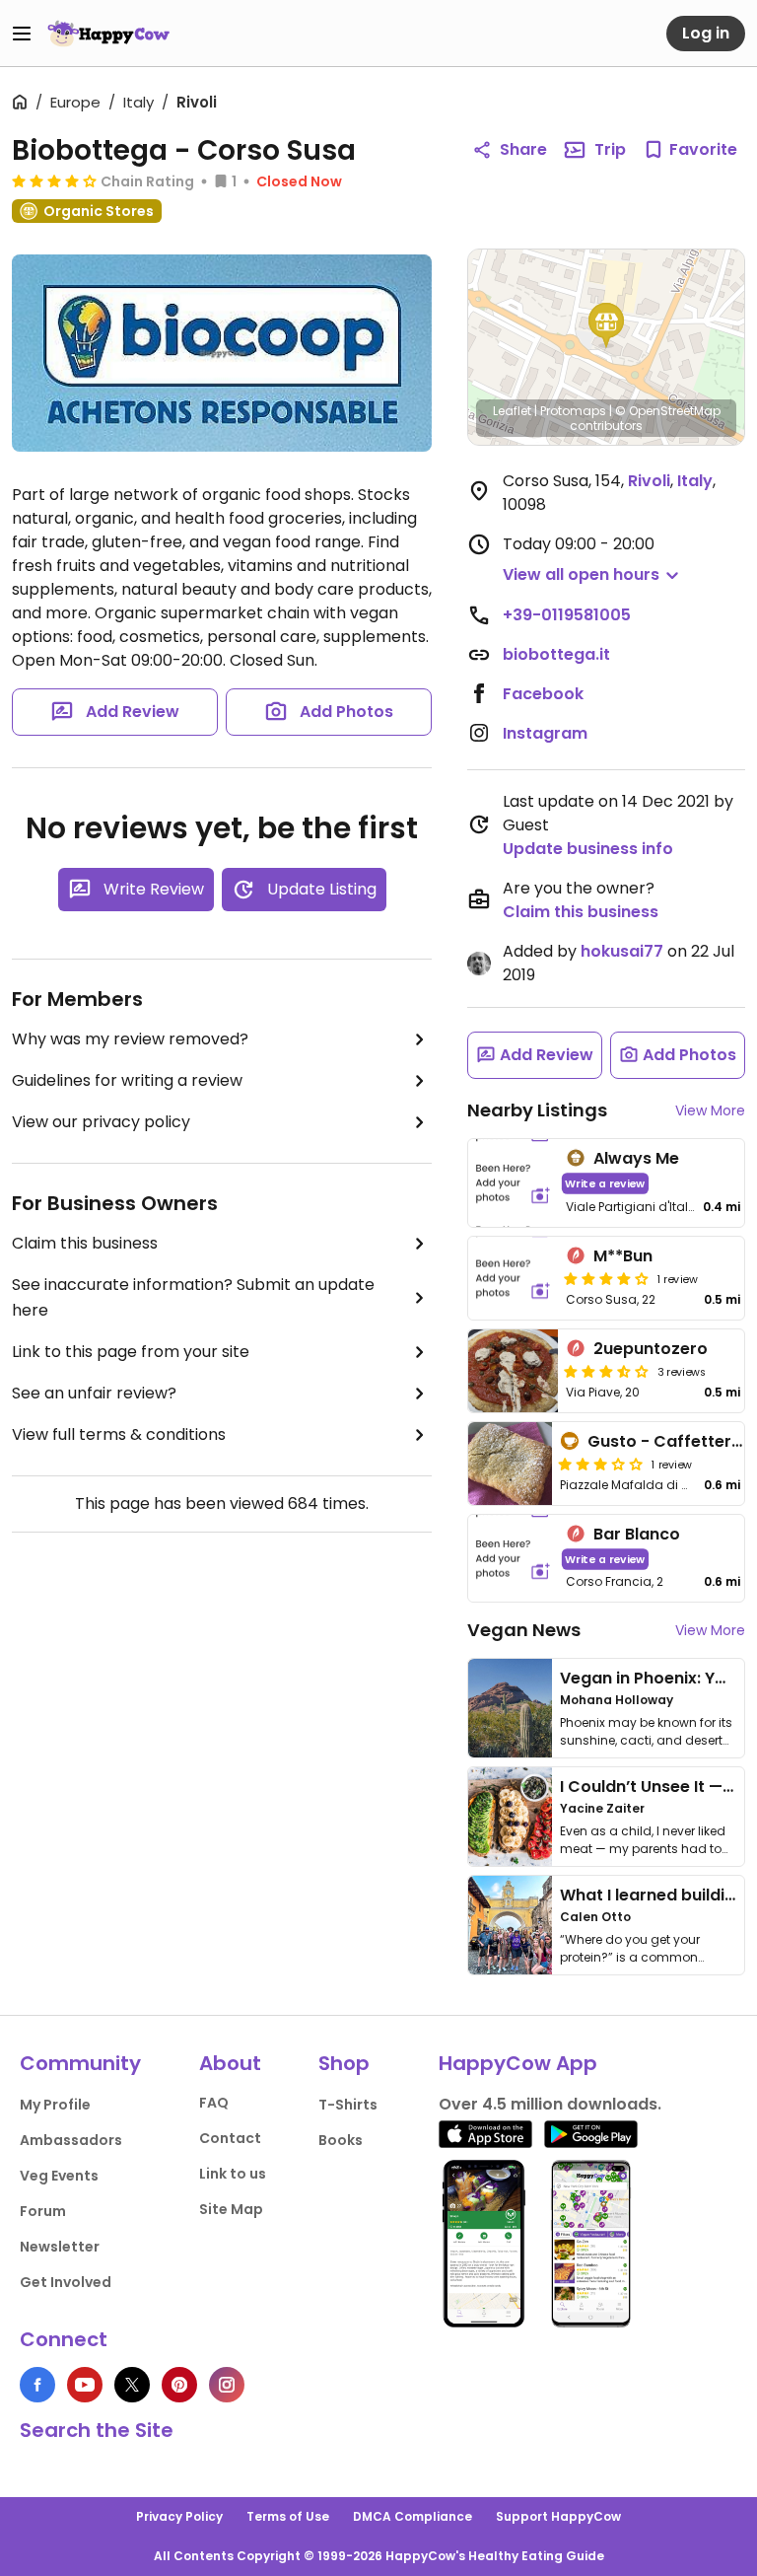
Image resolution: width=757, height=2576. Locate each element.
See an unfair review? (94, 1393)
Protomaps (573, 411)
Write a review (605, 1183)
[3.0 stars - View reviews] (600, 1464)
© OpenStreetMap (668, 411)
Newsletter (60, 2247)
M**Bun (623, 1256)
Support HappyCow (558, 2516)
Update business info (588, 849)
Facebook (543, 694)
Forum (43, 2211)
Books (341, 2140)
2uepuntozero (651, 1349)
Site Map (231, 2209)
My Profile (55, 2105)
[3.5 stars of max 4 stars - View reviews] (606, 1371)
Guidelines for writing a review (127, 1080)
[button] (606, 325)
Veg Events (59, 2176)
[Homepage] (108, 34)
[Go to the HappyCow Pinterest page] (179, 2385)
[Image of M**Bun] (513, 1278)
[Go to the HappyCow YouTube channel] (85, 2385)
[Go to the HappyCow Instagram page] (227, 2385)
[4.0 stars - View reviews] (54, 180)
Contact (230, 2138)
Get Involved (66, 2282)
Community (80, 2063)
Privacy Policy (179, 2516)
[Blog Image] (510, 1708)
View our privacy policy (101, 1122)
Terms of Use (288, 2516)
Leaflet (512, 411)
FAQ (214, 2103)
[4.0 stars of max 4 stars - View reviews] (606, 1278)
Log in (706, 33)
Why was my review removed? (130, 1039)
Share (523, 149)
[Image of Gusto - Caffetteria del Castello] (510, 1464)
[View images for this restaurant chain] (222, 353)
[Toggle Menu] (22, 34)
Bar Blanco (637, 1534)
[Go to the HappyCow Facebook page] (37, 2385)
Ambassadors (71, 2140)
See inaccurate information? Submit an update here (193, 1297)
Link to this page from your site (131, 1352)
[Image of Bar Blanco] (513, 1559)
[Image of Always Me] (513, 1183)
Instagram (545, 733)
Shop (344, 2063)
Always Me (636, 1158)
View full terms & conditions (119, 1434)
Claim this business (85, 1243)
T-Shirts (348, 2105)
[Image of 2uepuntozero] (513, 1371)
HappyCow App (518, 2063)
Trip (610, 149)
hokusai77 (622, 951)
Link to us (233, 2174)
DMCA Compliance (413, 2516)
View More (710, 1110)
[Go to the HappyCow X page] (132, 2385)
